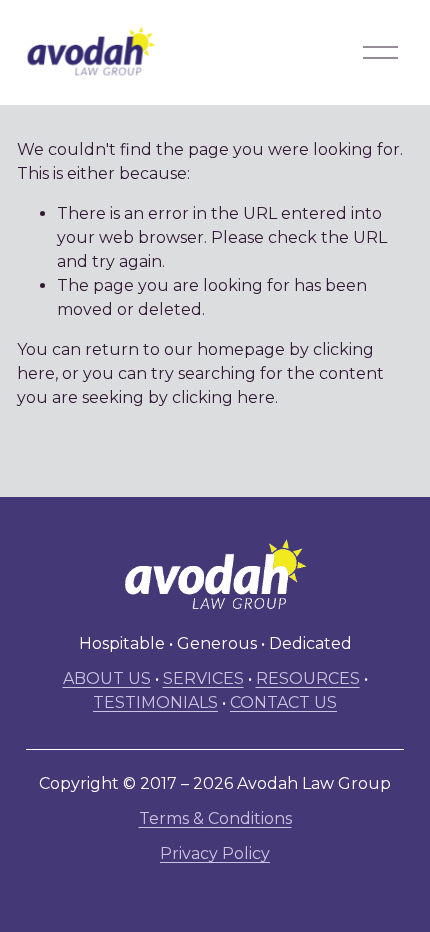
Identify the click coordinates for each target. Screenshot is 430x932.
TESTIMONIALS (155, 702)
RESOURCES (308, 678)
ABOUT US (107, 678)
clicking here (223, 397)
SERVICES (203, 678)
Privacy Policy (215, 853)
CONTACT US (283, 702)
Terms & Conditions (215, 818)
